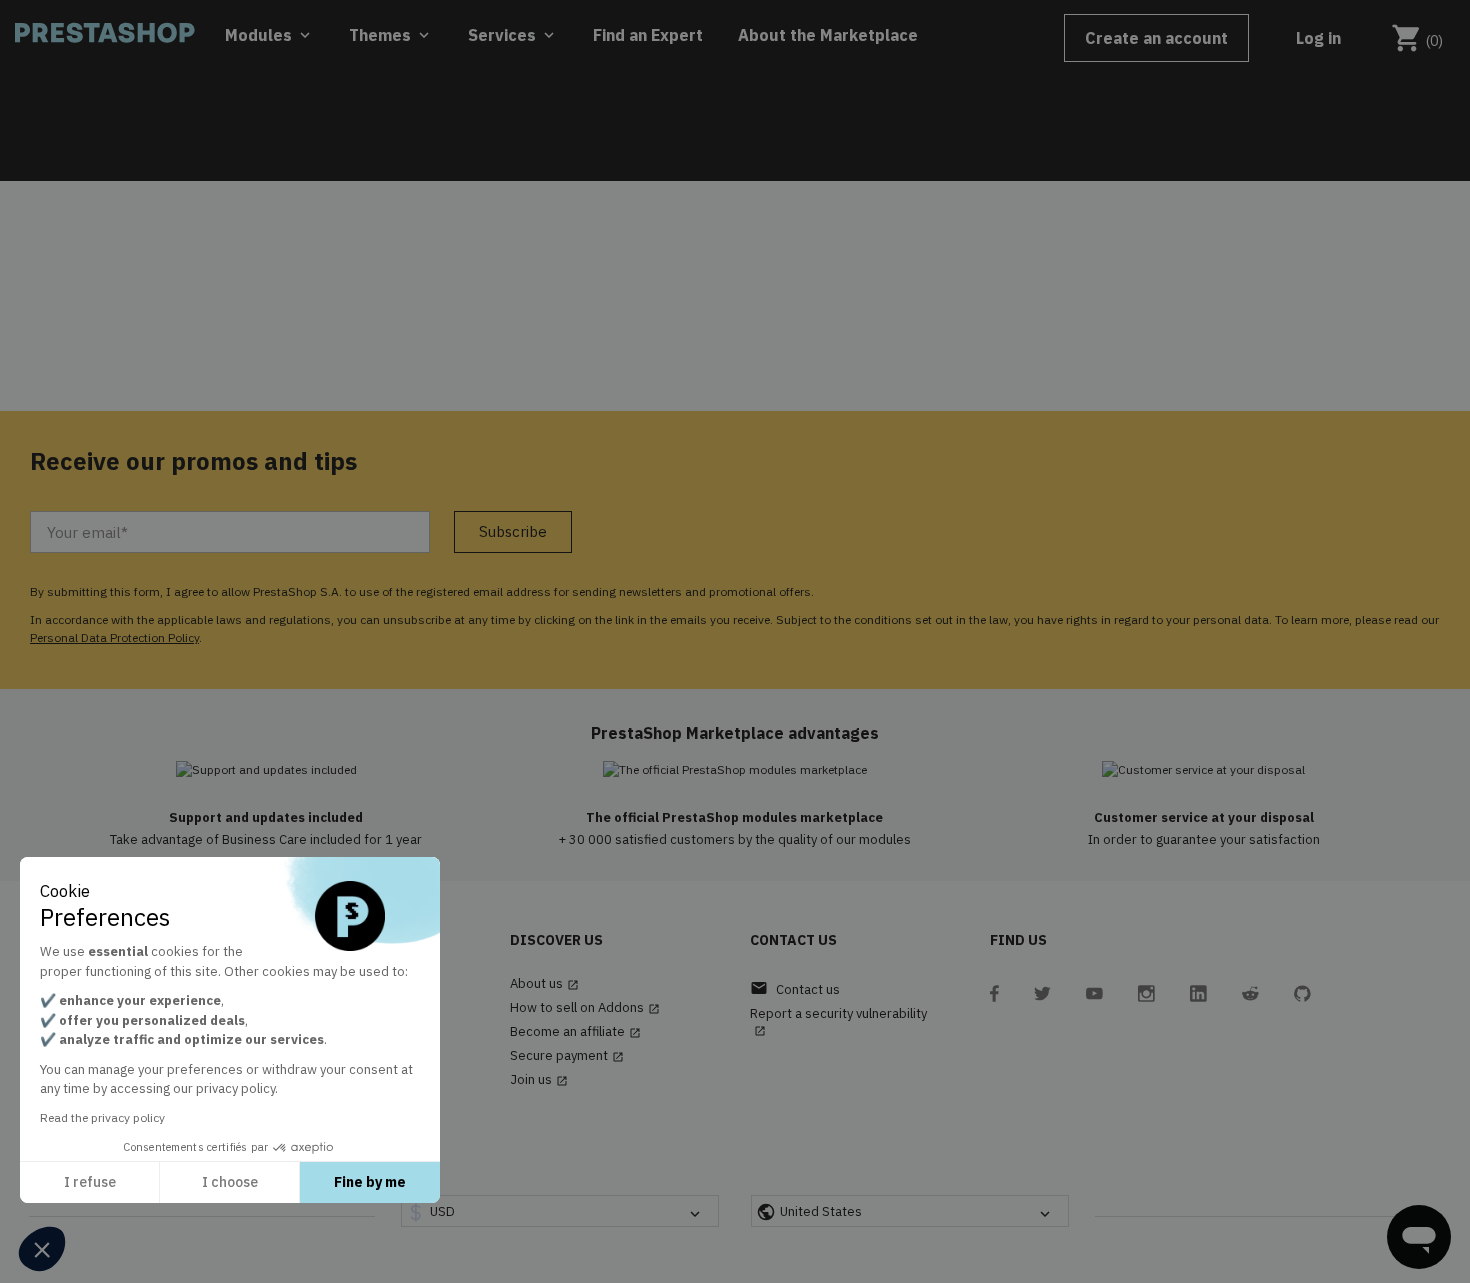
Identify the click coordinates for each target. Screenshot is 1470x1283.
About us (544, 984)
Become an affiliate (575, 1032)
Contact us (795, 988)
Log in (1318, 38)
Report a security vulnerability (838, 1021)
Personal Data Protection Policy (114, 637)
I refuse (90, 1182)
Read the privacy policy (102, 1117)
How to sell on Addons (585, 1008)
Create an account (1156, 38)
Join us (539, 1080)
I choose (230, 1182)
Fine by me (370, 1182)
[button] (42, 1249)
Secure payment (567, 1056)
